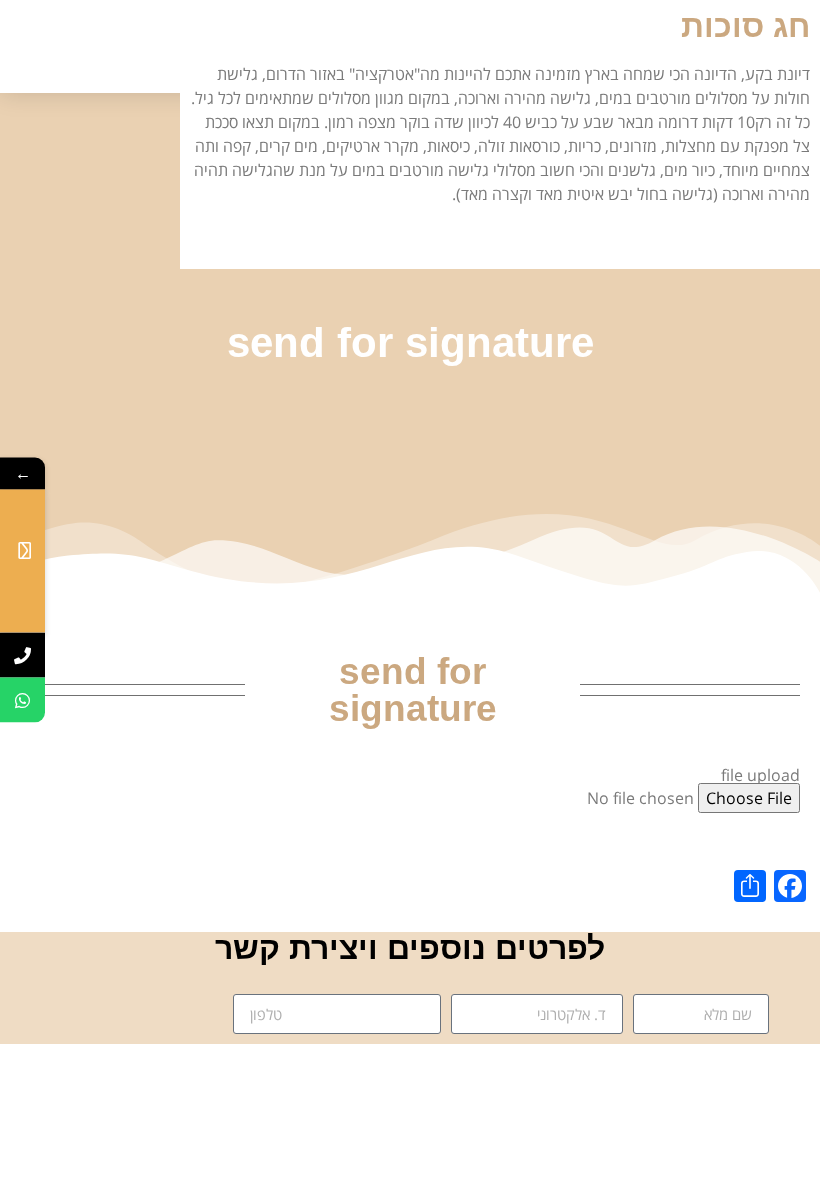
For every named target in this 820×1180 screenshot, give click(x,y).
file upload (760, 775)
